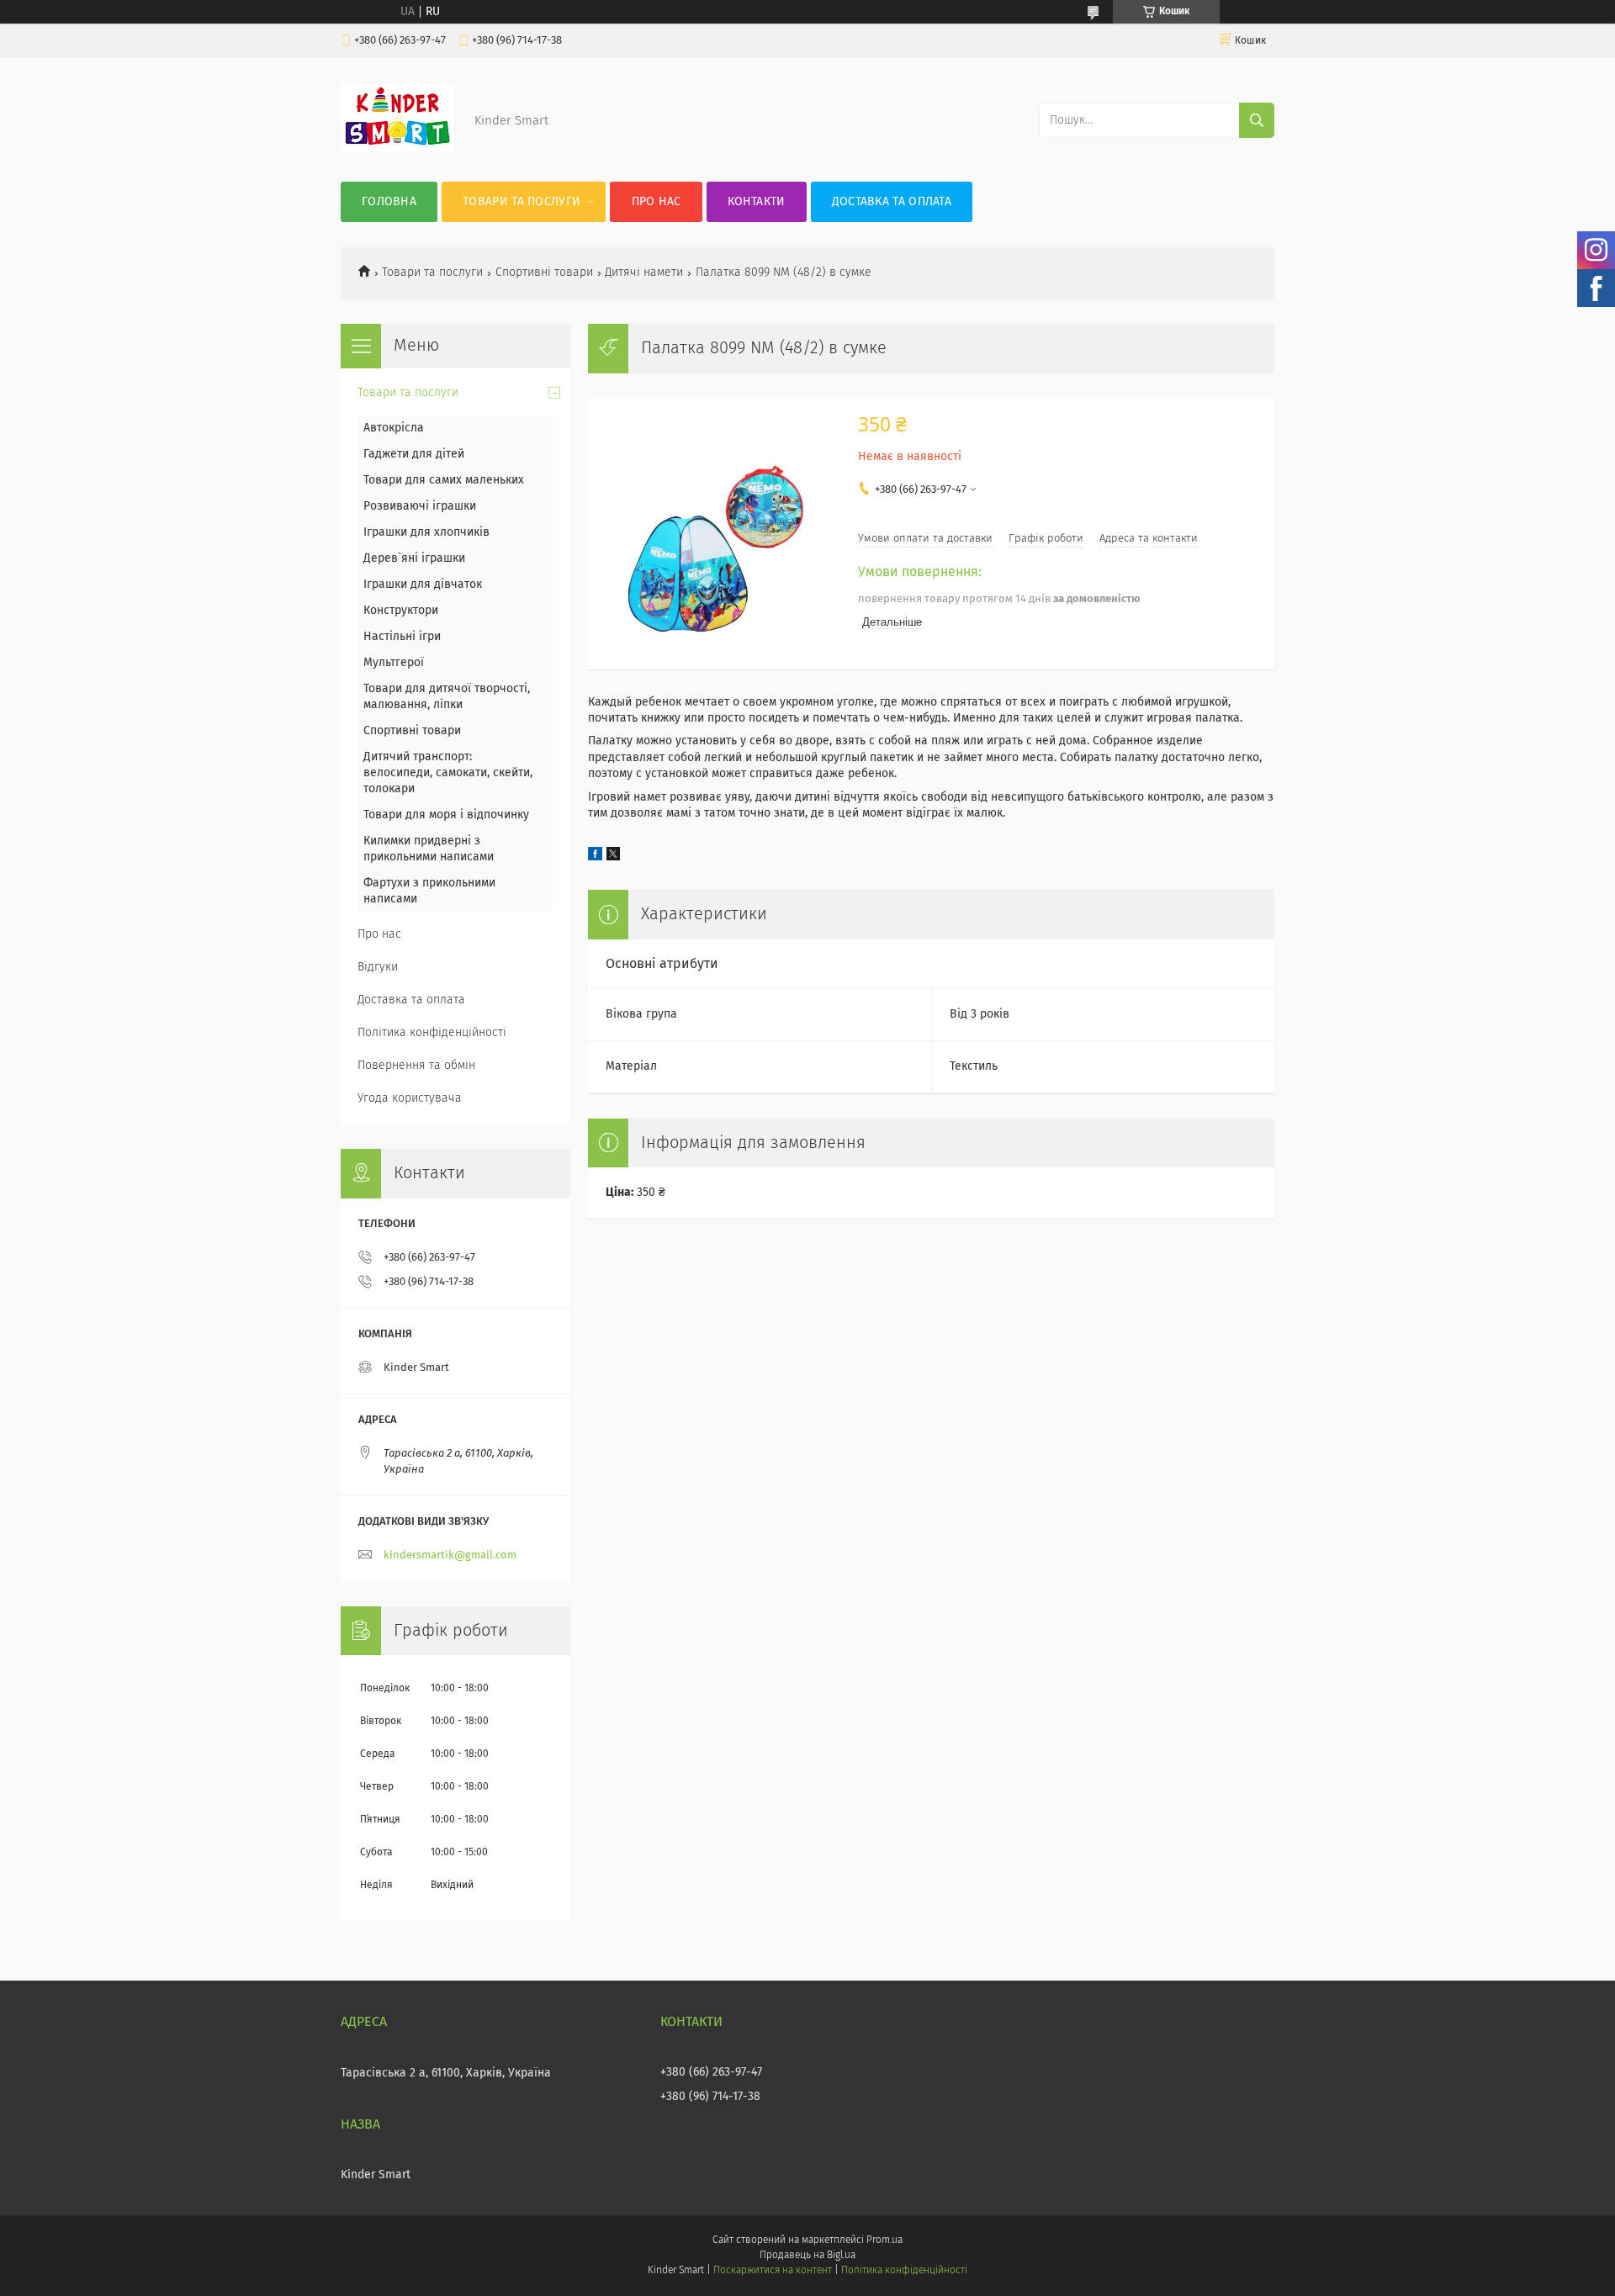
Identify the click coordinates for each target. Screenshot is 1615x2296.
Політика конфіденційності (432, 1033)
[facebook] (595, 857)
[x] (613, 857)
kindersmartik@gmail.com (450, 1555)
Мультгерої (394, 663)
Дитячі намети (644, 272)
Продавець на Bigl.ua (807, 2256)
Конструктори (401, 611)
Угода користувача (410, 1098)
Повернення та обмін (416, 1066)
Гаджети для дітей (414, 454)
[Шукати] (1257, 120)
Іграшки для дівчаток (423, 585)
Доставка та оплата (892, 202)
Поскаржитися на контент (773, 2271)
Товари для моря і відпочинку (446, 815)
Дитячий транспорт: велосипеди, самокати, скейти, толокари (448, 773)
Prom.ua (884, 2240)
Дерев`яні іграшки (414, 558)
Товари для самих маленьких (444, 480)
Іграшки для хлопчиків (426, 532)
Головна (389, 202)
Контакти (756, 202)
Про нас (657, 202)
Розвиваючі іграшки (420, 506)
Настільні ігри (402, 637)
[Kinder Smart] (397, 148)
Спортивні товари (544, 272)
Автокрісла (394, 428)
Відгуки (378, 967)
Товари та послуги (522, 202)
